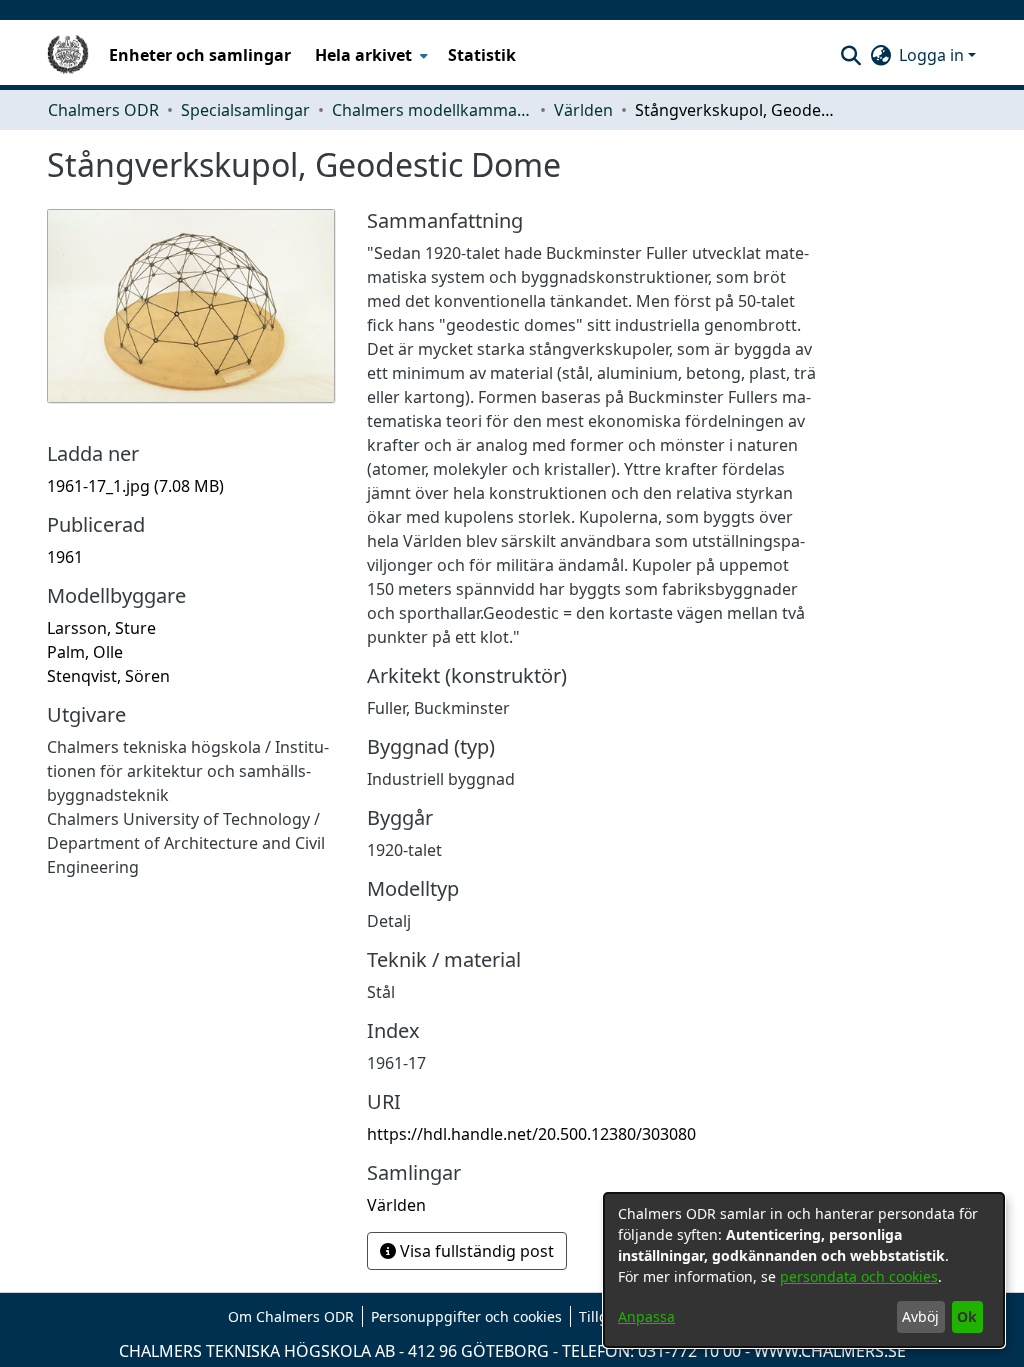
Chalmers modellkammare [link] (432, 110)
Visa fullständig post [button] (475, 1251)
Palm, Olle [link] (85, 652)
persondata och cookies (859, 1276)
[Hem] (68, 55)
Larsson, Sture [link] (101, 628)
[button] (850, 55)
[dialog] (804, 1270)
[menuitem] (369, 55)
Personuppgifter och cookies (466, 1316)
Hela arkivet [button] (363, 55)
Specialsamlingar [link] (245, 110)
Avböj (920, 1316)
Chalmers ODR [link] (103, 110)
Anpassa (646, 1316)
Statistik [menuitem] (482, 55)
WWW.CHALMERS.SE (830, 1351)
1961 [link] (65, 557)
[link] (135, 486)
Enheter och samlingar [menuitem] (200, 55)
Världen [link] (583, 110)
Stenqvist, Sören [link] (108, 676)
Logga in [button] (933, 55)
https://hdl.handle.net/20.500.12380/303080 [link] (531, 1134)
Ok (967, 1316)
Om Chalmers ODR (291, 1316)
